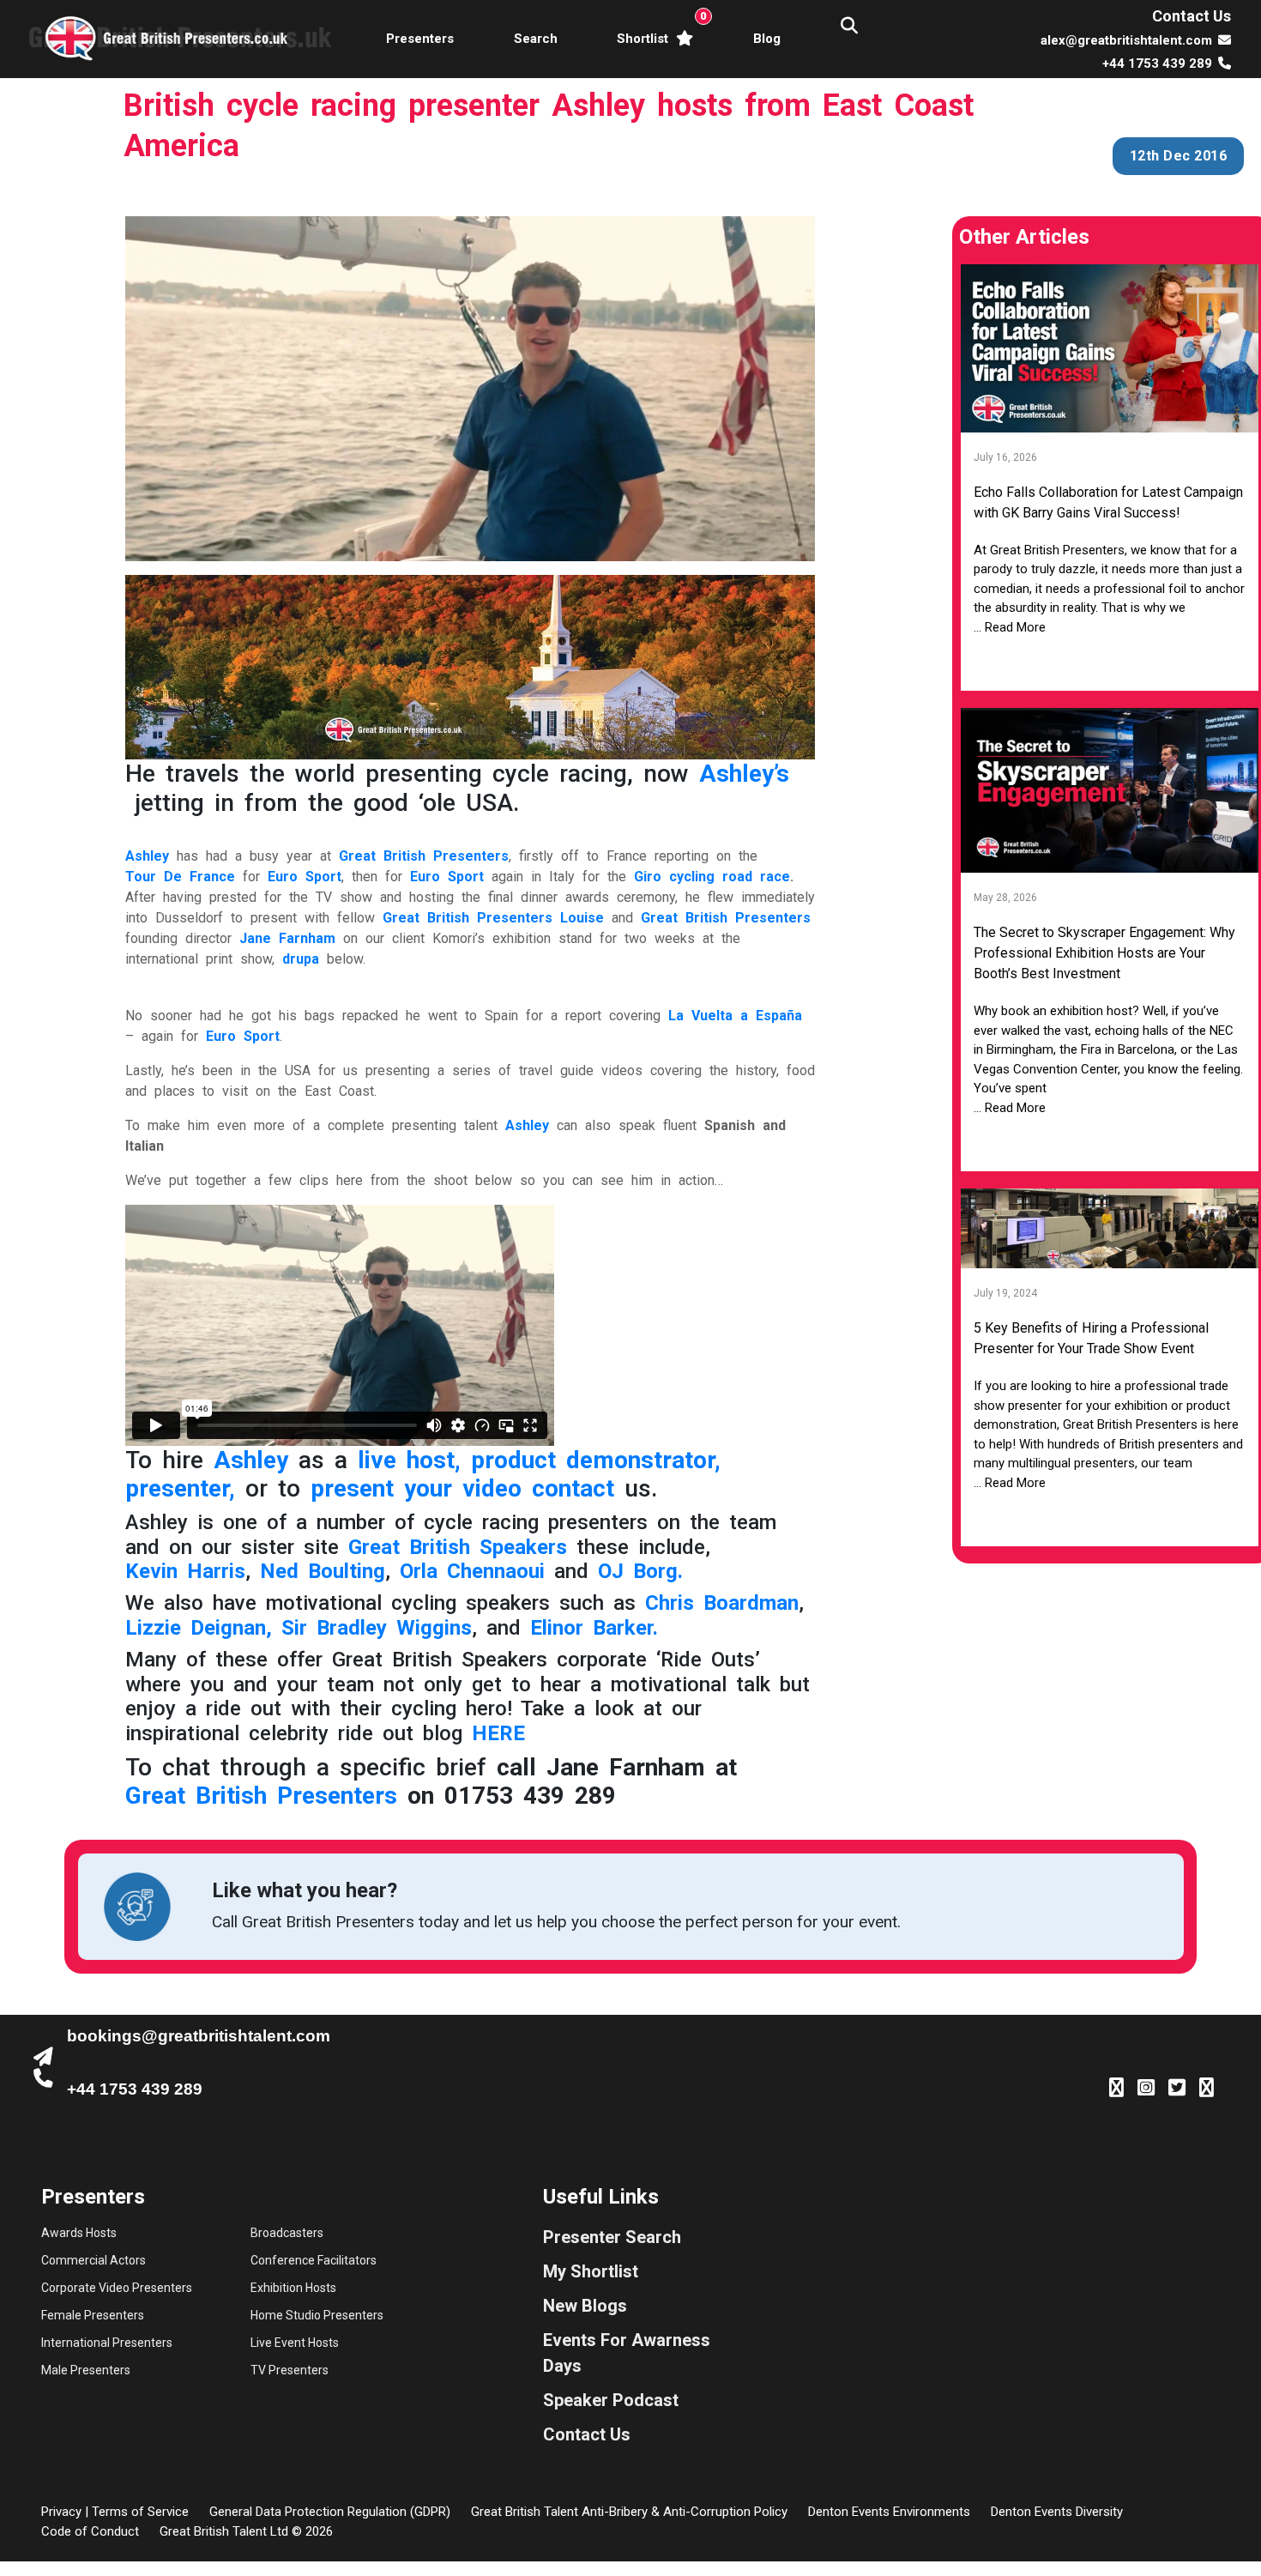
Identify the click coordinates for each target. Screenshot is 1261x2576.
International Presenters (107, 2343)
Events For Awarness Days (627, 2353)
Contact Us (1192, 16)
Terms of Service (140, 2512)
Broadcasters (287, 2233)
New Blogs (585, 2306)
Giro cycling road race (712, 877)
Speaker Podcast (611, 2400)
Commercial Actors (94, 2260)
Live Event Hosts (295, 2343)
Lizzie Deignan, (199, 1628)
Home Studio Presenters (317, 2315)
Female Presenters (93, 2315)
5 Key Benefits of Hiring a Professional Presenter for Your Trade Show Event (1091, 1338)
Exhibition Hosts (293, 2288)
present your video (416, 1488)
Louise (582, 918)
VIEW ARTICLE (1110, 663)
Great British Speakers (458, 1547)
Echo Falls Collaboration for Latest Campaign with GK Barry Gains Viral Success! (1108, 502)
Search (536, 39)
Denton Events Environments (889, 2512)
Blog (767, 39)
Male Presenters (86, 2370)
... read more (1010, 627)
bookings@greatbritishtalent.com (199, 2036)
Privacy (61, 2512)
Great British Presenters (726, 918)
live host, (409, 1460)
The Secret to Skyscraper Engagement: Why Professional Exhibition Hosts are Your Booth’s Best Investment (1104, 953)
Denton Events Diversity (1057, 2512)
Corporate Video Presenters (117, 2288)
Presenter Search (612, 2237)
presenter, (180, 1488)
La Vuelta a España (735, 1016)
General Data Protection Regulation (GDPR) (330, 2512)
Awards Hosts (79, 2233)
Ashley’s (744, 774)
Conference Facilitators (314, 2260)
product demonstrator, (596, 1460)
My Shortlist (591, 2271)
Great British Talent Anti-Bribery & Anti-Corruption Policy (629, 2512)
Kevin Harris (185, 1571)
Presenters (420, 39)
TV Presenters (290, 2370)
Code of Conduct (90, 2531)
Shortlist (658, 28)
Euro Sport (447, 877)
